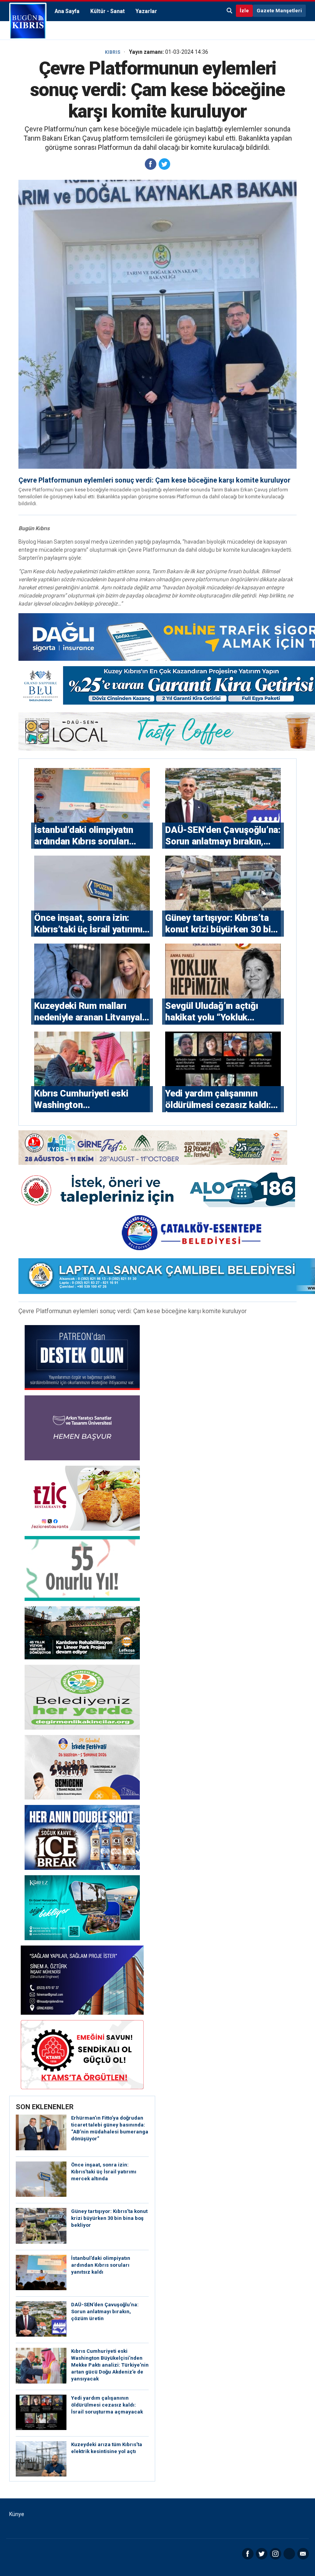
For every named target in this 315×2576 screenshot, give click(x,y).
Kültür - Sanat (108, 11)
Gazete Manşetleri (279, 11)
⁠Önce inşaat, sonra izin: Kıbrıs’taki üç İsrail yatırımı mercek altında (104, 2172)
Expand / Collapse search (230, 11)
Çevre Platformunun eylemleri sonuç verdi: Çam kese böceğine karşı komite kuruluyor (154, 480)
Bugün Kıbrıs (28, 21)
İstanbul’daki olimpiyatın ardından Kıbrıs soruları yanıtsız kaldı (101, 2265)
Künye (17, 2514)
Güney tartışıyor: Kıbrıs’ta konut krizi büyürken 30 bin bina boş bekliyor (109, 2218)
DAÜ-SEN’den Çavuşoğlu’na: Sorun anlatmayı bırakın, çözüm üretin (105, 2311)
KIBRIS (113, 52)
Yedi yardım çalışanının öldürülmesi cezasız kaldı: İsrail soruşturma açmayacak (107, 2405)
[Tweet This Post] (164, 164)
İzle (244, 11)
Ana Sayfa (67, 11)
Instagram (275, 2554)
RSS (289, 2554)
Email (303, 2554)
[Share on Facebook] (151, 164)
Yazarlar (146, 11)
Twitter (262, 2554)
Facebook (248, 2554)
